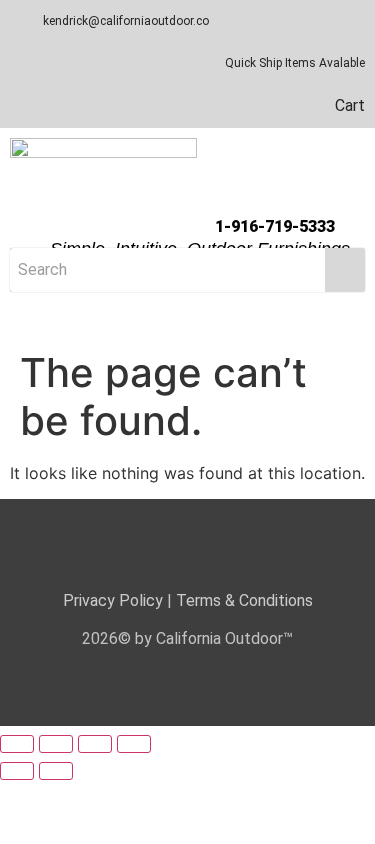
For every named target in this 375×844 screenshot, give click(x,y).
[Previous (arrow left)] (17, 771)
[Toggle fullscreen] (56, 744)
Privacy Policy (113, 600)
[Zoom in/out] (17, 744)
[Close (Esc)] (134, 744)
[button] (187, 321)
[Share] (95, 744)
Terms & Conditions (244, 600)
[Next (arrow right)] (56, 771)
